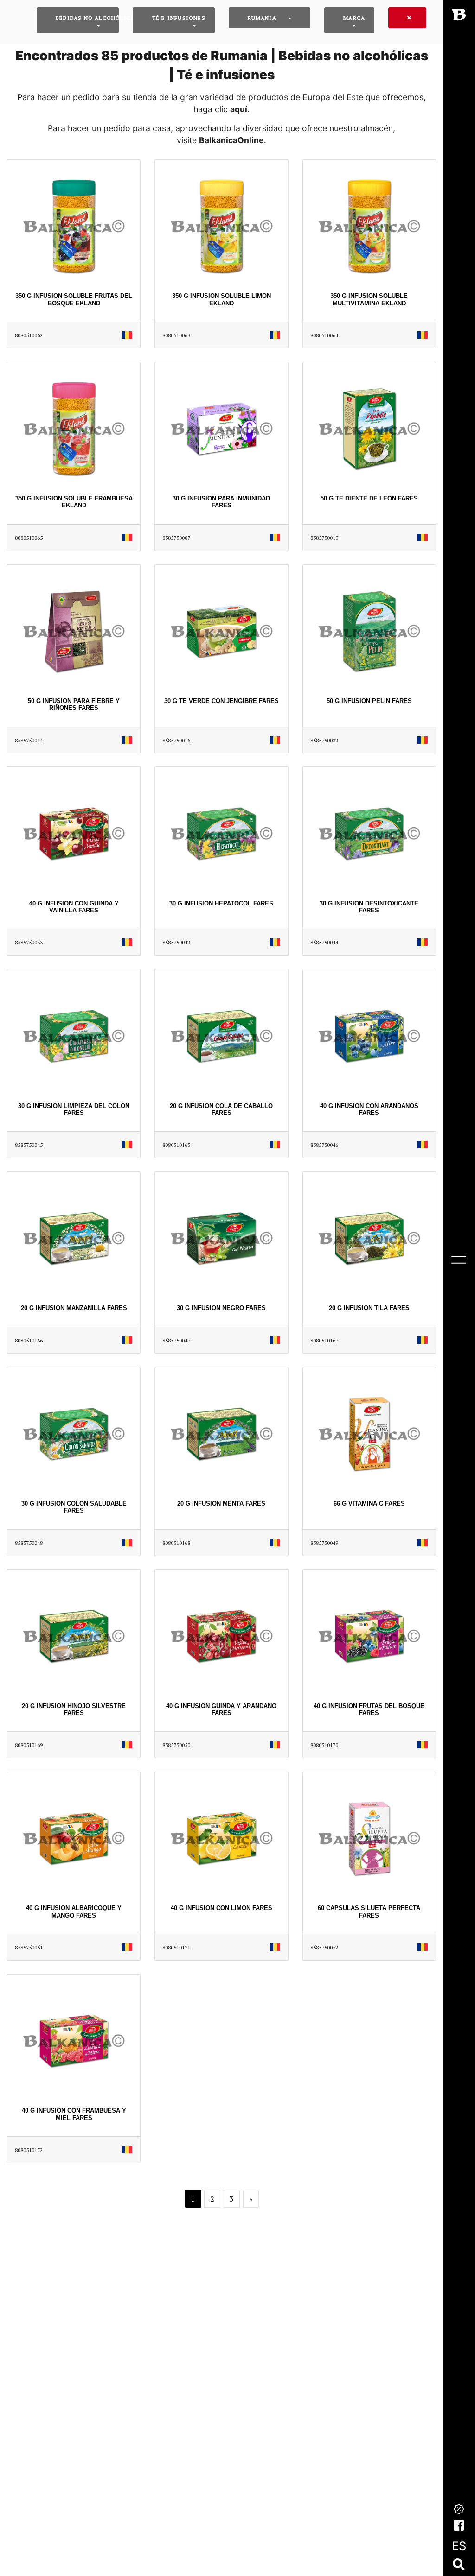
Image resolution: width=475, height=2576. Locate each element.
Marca (354, 18)
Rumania (262, 18)
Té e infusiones (179, 18)
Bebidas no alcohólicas (87, 18)
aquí (239, 109)
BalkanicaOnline (231, 140)
